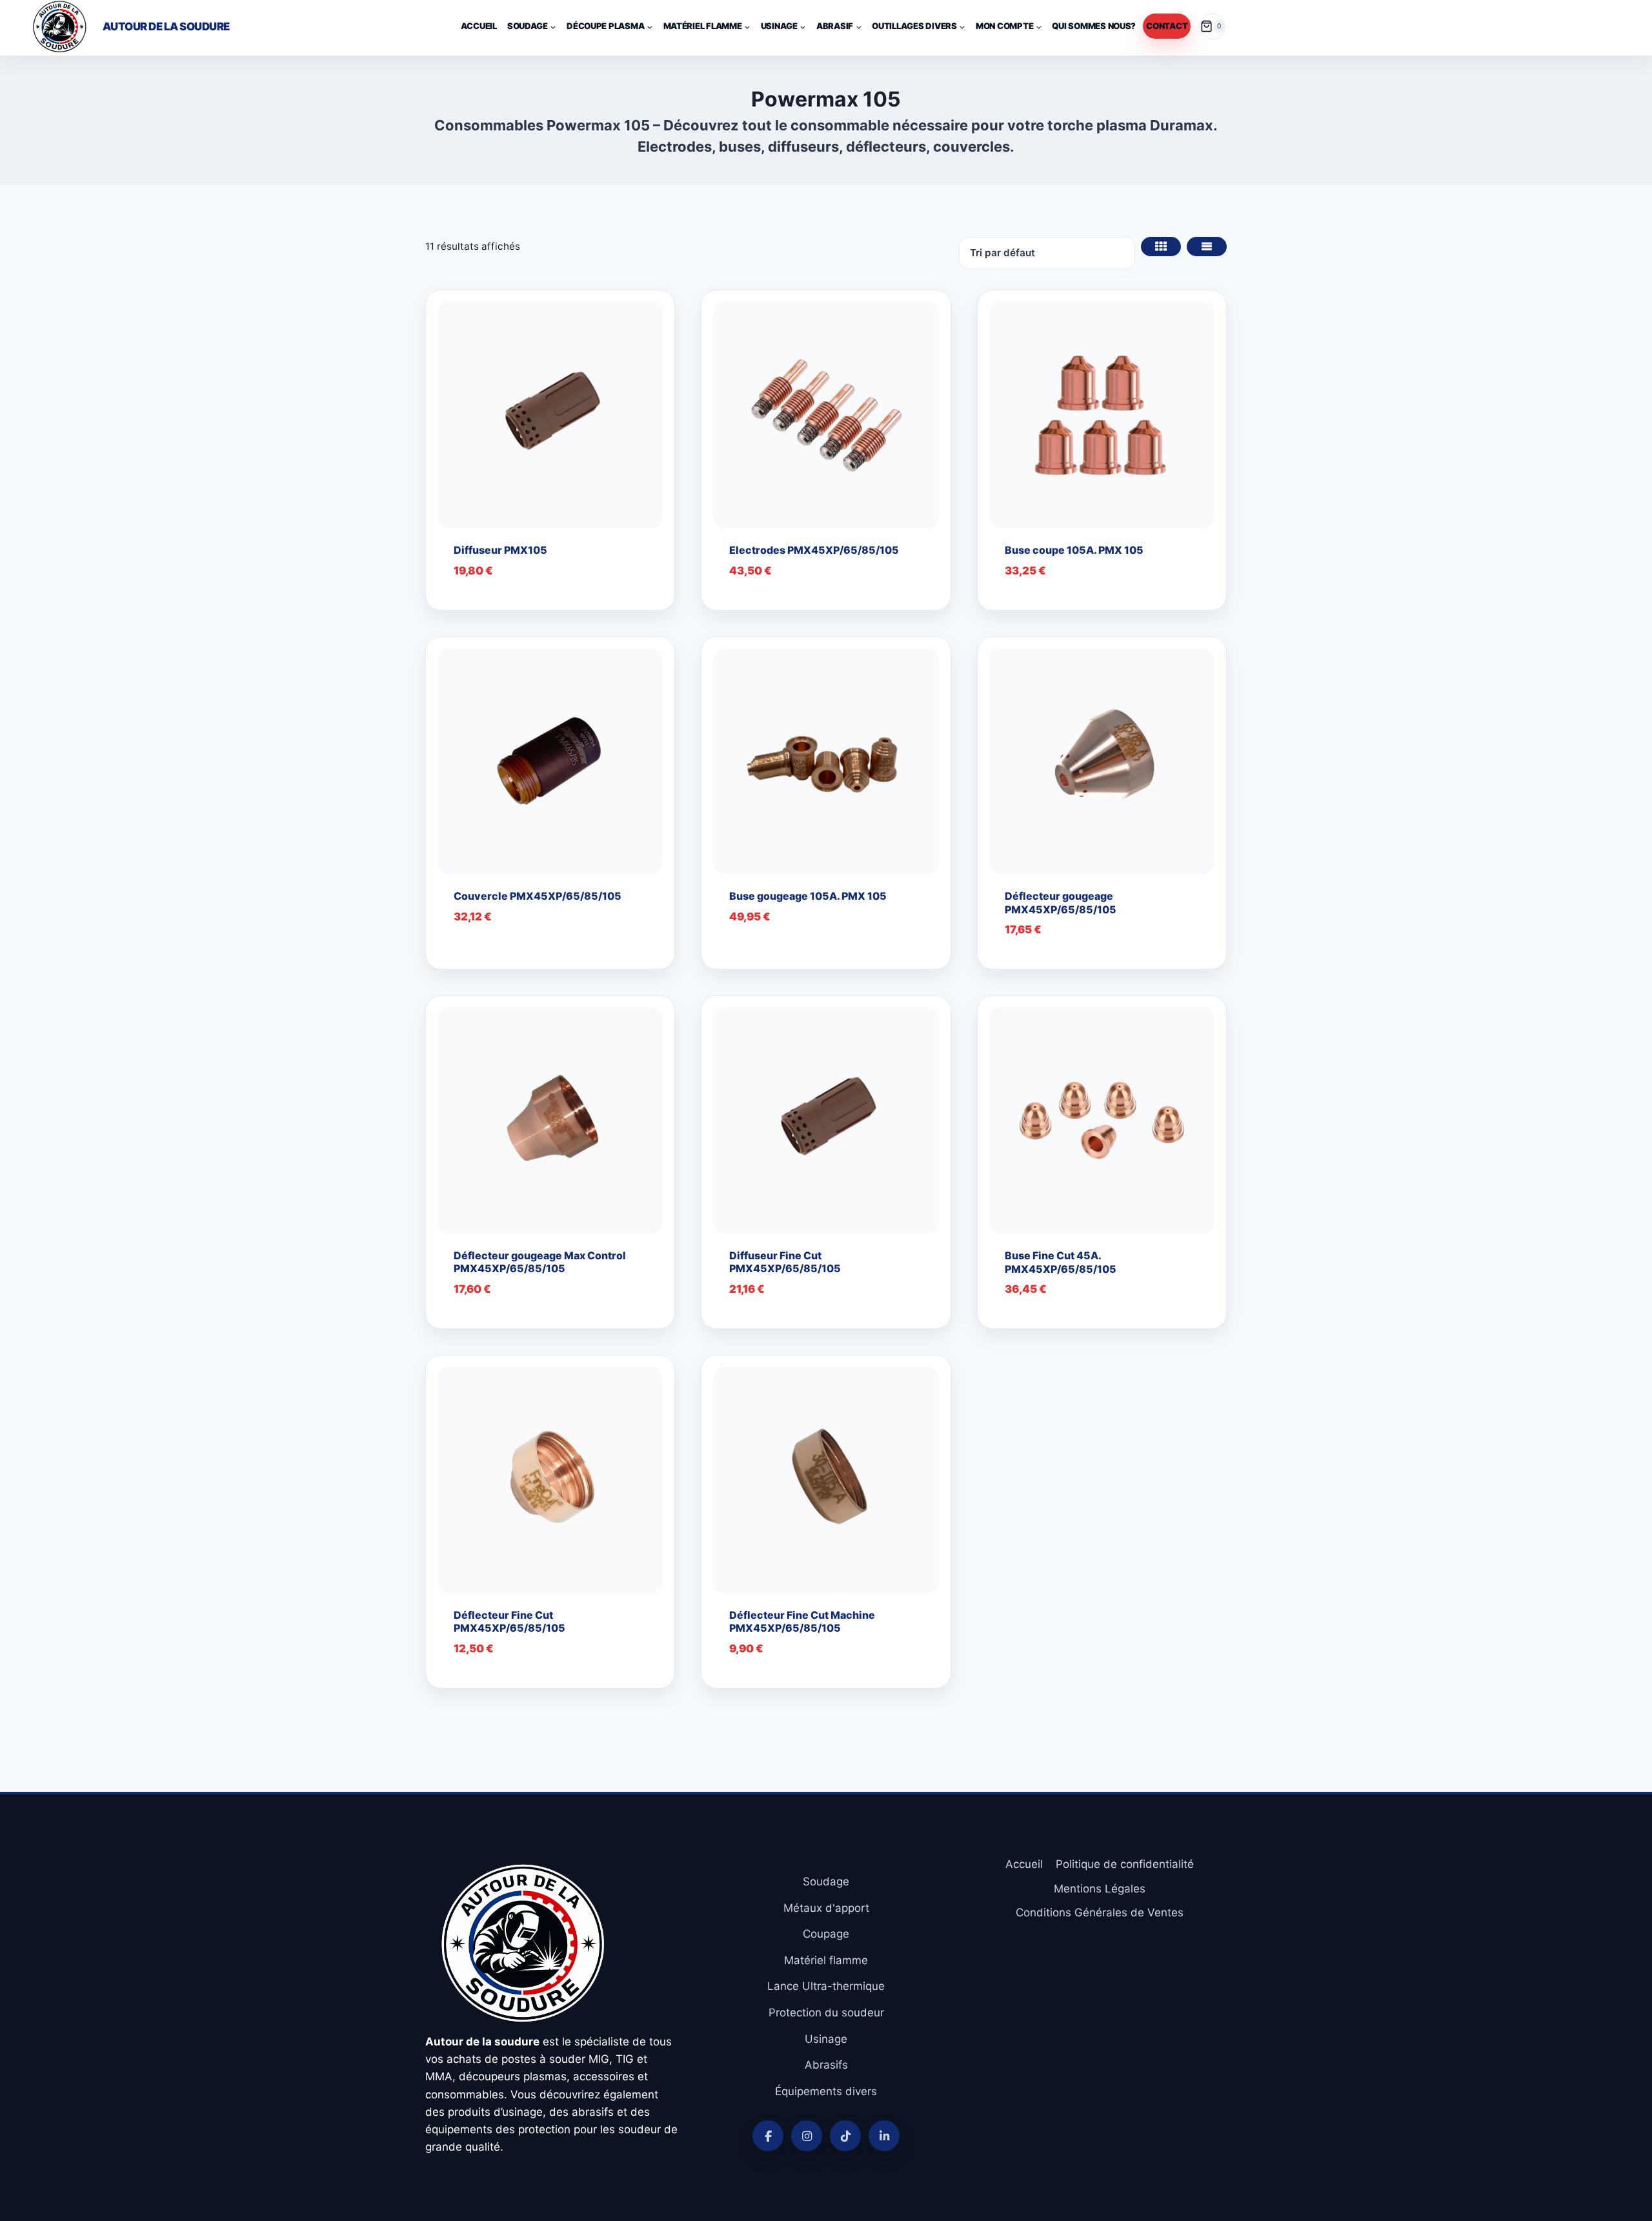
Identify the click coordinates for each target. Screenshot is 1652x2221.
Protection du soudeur (826, 2013)
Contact (1167, 26)
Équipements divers (826, 2091)
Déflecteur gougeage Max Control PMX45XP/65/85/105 (540, 1262)
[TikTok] (845, 2136)
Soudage (826, 1881)
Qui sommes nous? (1094, 26)
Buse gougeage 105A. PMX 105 (808, 896)
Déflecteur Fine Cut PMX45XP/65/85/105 (509, 1622)
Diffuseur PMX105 (500, 550)
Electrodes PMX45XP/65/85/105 (814, 550)
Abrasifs (826, 2065)
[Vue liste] (1207, 247)
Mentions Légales (1100, 1889)
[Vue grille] (1161, 247)
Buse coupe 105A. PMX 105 (1074, 550)
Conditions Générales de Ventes (1100, 1912)
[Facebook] (768, 2136)
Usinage (826, 2039)
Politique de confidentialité (1125, 1864)
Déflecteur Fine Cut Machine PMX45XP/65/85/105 (802, 1622)
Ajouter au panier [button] (517, 956)
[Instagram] (807, 2136)
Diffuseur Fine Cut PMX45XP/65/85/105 (785, 1262)
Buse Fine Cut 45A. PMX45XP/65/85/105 (1061, 1262)
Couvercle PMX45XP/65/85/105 (538, 896)
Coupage (826, 1934)
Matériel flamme (826, 1960)
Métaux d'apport (826, 1908)
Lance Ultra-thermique (826, 1986)
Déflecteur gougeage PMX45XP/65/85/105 (1061, 903)
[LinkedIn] (884, 2136)
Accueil (479, 26)
